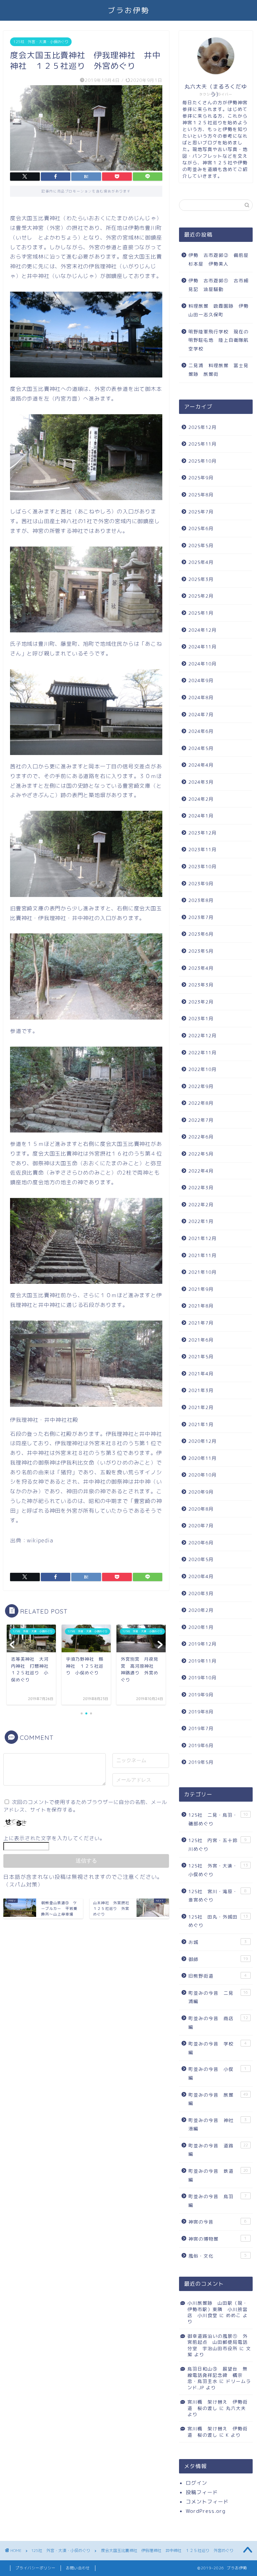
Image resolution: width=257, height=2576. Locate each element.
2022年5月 (201, 1154)
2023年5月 (201, 951)
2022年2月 (201, 1204)
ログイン (196, 2483)
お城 (218, 1942)
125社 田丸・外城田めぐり (218, 1921)
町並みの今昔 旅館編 (218, 2099)
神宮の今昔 (218, 2222)
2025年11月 (202, 444)
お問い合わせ (78, 2568)
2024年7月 (201, 714)
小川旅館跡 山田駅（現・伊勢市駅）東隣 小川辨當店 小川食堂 (218, 2309)
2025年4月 (201, 562)
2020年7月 (201, 1526)
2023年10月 (202, 866)
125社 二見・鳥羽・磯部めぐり (218, 1819)
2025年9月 (201, 478)
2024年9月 (201, 680)
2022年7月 (201, 1120)
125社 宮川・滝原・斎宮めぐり (218, 1896)
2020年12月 (202, 1441)
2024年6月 (201, 731)
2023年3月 (201, 985)
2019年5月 (201, 1762)
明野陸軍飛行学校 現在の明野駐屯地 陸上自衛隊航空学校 (219, 340)
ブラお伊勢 (129, 10)
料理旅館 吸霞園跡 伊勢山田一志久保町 (219, 310)
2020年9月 (201, 1492)
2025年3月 (201, 579)
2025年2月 (201, 596)
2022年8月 (201, 1103)
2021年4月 (201, 1374)
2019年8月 (201, 1712)
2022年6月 (201, 1137)
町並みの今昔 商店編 (218, 2023)
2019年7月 (201, 1728)
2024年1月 (201, 816)
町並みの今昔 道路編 (218, 2150)
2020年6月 (201, 1543)
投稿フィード (202, 2492)
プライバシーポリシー (35, 2568)
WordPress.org (206, 2511)
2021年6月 (201, 1340)
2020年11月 (202, 1458)
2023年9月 (201, 883)
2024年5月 (201, 748)
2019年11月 (202, 1661)
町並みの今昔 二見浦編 (218, 1997)
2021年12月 (202, 1238)
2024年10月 (202, 664)
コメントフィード (207, 2502)
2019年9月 (201, 1695)
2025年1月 (201, 613)
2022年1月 (201, 1221)
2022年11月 (202, 1052)
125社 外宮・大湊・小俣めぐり (41, 42)
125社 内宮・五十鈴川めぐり (218, 1845)
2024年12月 (202, 630)
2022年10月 (202, 1069)
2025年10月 (202, 461)
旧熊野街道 (218, 1976)
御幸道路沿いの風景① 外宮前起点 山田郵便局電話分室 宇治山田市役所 (218, 2342)
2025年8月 (201, 495)
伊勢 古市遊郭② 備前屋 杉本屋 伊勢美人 (220, 259)
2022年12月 (202, 1035)
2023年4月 (201, 968)
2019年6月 (201, 1745)
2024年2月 (201, 799)
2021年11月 (202, 1255)
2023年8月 (201, 900)
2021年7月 (201, 1323)
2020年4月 (201, 1576)
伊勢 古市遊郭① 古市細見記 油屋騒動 (219, 285)
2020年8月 (201, 1509)
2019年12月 (202, 1644)
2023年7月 (201, 917)
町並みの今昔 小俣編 (218, 2073)
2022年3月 (201, 1187)
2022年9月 (201, 1086)
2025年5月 (201, 545)
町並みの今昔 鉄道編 (218, 2175)
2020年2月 (201, 1610)
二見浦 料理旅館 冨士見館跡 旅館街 (219, 370)
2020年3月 (201, 1593)
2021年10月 (202, 1272)
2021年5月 (201, 1356)
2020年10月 (202, 1475)
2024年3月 (201, 782)
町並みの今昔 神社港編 (218, 2125)
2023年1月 (201, 1018)
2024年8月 (201, 697)
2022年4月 (201, 1171)
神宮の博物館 (218, 2239)
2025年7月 (201, 512)
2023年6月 (201, 934)
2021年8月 (201, 1306)
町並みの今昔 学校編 (218, 2048)
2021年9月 (201, 1289)
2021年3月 (201, 1390)
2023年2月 (201, 1002)
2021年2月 (201, 1407)
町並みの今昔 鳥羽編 (218, 2201)
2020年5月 (201, 1559)
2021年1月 (201, 1424)
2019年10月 (202, 1678)
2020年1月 (201, 1627)
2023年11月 (202, 849)
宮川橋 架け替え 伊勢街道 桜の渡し (218, 2405)
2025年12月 (202, 427)
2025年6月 (201, 528)
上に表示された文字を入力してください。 (54, 1838)
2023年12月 (202, 833)
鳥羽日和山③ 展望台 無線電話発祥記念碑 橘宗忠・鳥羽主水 (218, 2375)
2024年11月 (202, 647)
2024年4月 (201, 765)
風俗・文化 (218, 2256)
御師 (218, 1959)
